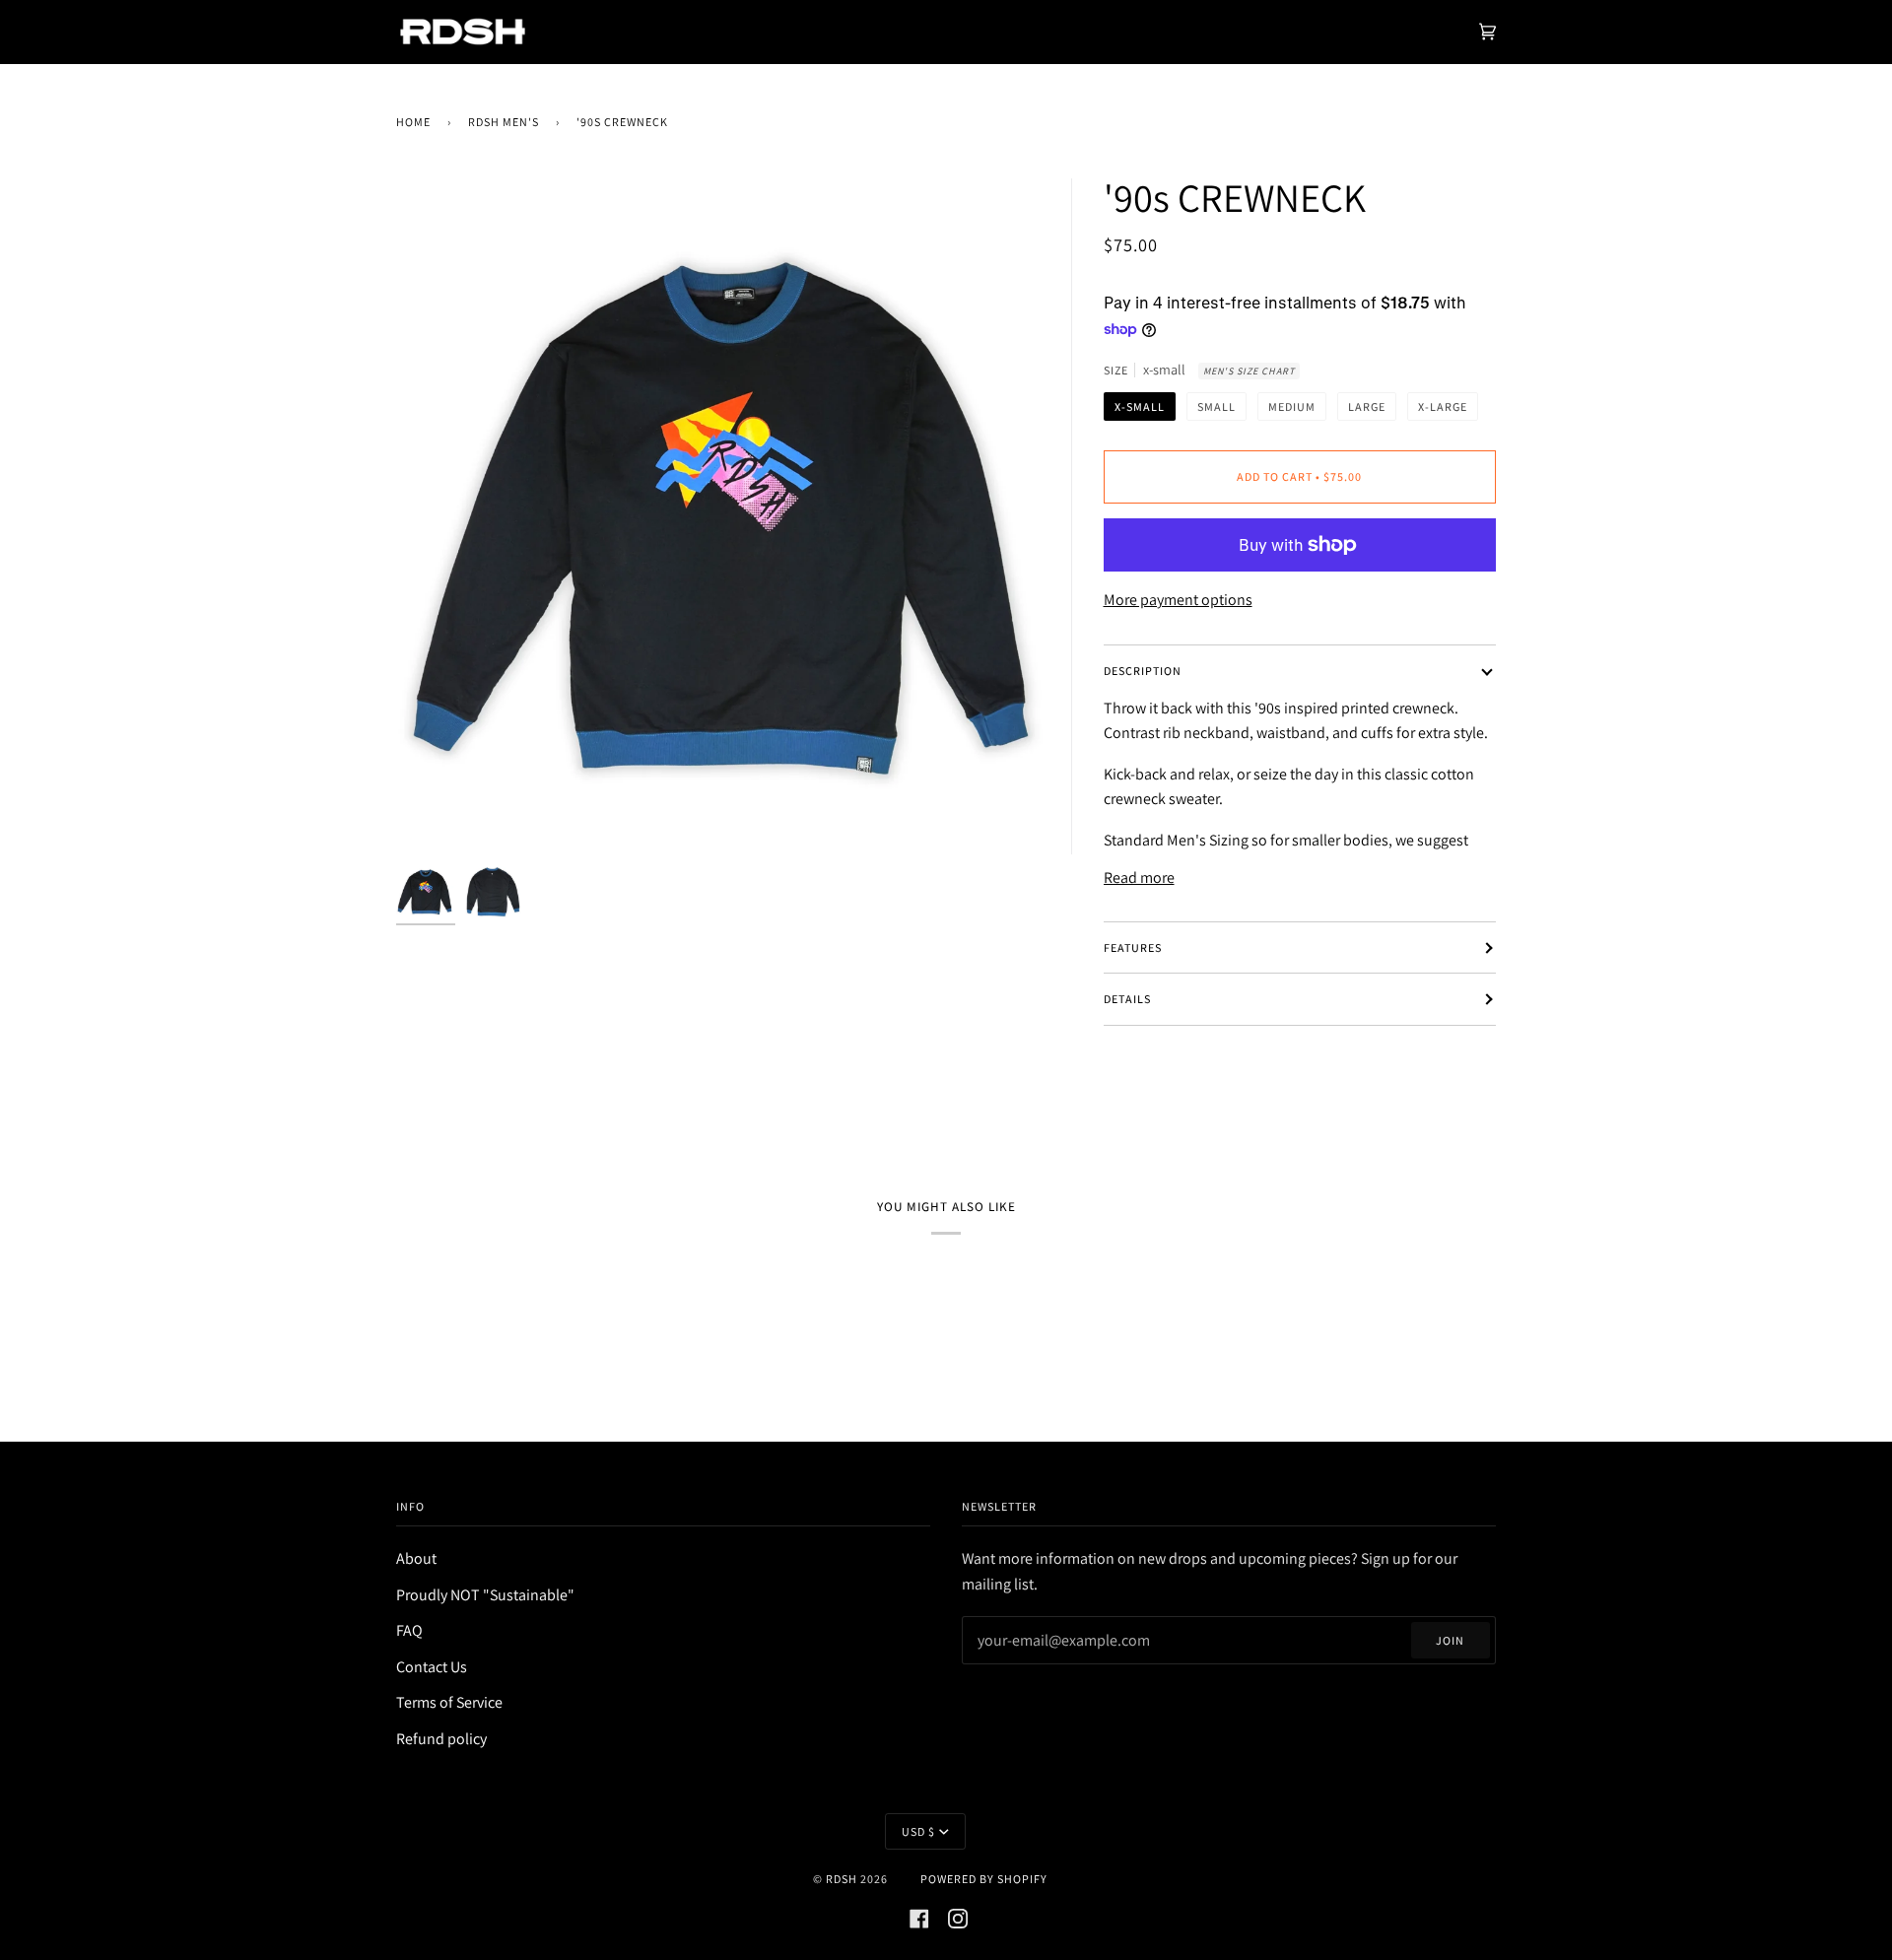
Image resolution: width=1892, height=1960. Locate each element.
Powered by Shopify (984, 1879)
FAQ (409, 1630)
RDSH (842, 1879)
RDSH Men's (504, 122)
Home (413, 122)
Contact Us (432, 1667)
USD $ (918, 1831)
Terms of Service (449, 1702)
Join (1450, 1640)
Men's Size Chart (1249, 371)
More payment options (1178, 600)
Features (1133, 947)
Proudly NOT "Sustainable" (485, 1595)
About (416, 1558)
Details (1127, 999)
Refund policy (441, 1739)
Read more (1139, 878)
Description (1143, 671)
